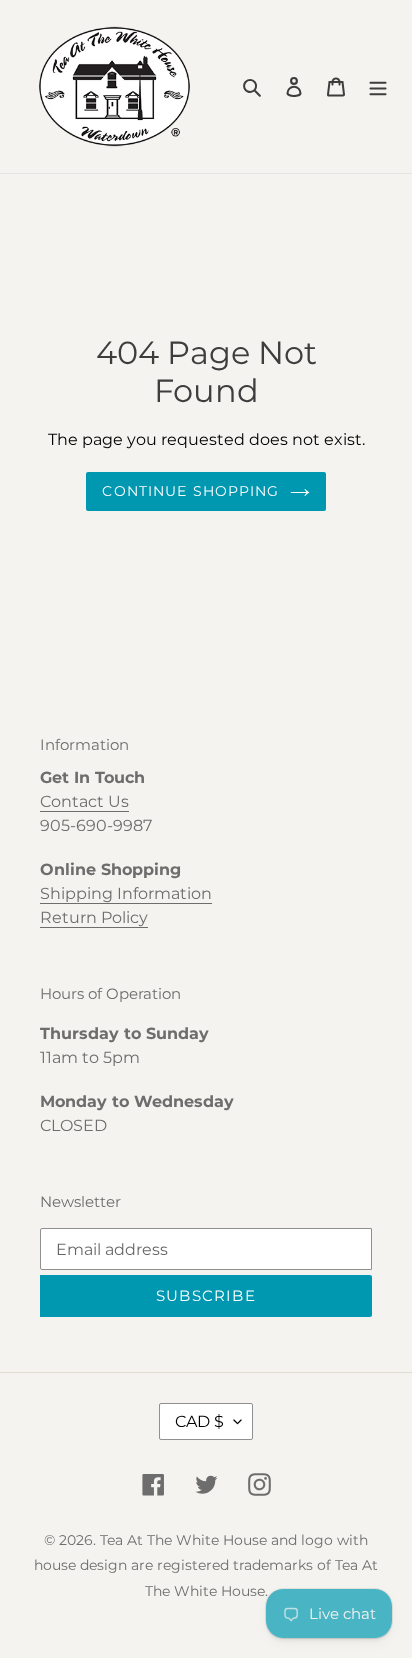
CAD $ (199, 1421)
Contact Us (84, 801)
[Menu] (378, 87)
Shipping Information (126, 893)
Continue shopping (190, 491)
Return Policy (94, 917)
